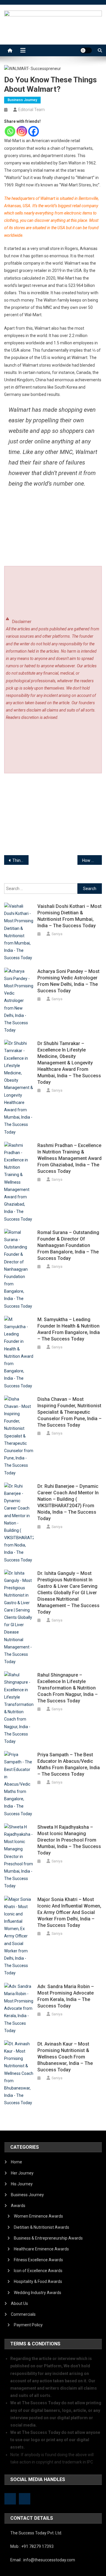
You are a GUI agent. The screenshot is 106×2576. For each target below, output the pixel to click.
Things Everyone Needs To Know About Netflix (20, 860)
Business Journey (22, 100)
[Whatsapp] (10, 131)
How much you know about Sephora (92, 860)
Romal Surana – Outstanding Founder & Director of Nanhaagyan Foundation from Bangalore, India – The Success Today (68, 1245)
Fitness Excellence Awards (38, 2260)
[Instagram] (22, 131)
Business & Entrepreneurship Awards (48, 2238)
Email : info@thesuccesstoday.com (43, 2560)
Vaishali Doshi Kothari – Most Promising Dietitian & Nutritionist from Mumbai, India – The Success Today (69, 916)
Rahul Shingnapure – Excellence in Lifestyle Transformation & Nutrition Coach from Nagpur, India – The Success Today (68, 1688)
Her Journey (22, 2173)
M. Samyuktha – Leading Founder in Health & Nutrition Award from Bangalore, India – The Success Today (69, 1329)
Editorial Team (32, 110)
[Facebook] (34, 131)
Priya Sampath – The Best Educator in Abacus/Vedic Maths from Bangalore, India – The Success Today (69, 1764)
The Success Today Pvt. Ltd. (36, 2533)
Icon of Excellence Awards (38, 2271)
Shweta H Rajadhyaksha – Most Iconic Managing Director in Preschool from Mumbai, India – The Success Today (69, 1840)
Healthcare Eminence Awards (41, 2249)
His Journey (22, 2184)
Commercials (23, 2314)
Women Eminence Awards (38, 2216)
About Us (19, 2303)
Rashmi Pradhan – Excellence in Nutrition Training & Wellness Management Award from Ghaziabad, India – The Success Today (69, 1158)
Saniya (57, 934)
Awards (18, 2206)
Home (16, 2162)
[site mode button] (86, 50)
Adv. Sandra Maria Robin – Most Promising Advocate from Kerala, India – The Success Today (66, 1996)
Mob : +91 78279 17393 (32, 2546)
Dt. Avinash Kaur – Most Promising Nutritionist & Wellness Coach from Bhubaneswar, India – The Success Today (65, 2057)
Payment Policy (28, 2325)
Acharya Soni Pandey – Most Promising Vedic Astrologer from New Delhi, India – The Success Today (68, 981)
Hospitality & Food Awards (38, 2281)
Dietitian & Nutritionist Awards (42, 2227)
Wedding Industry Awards (38, 2293)
